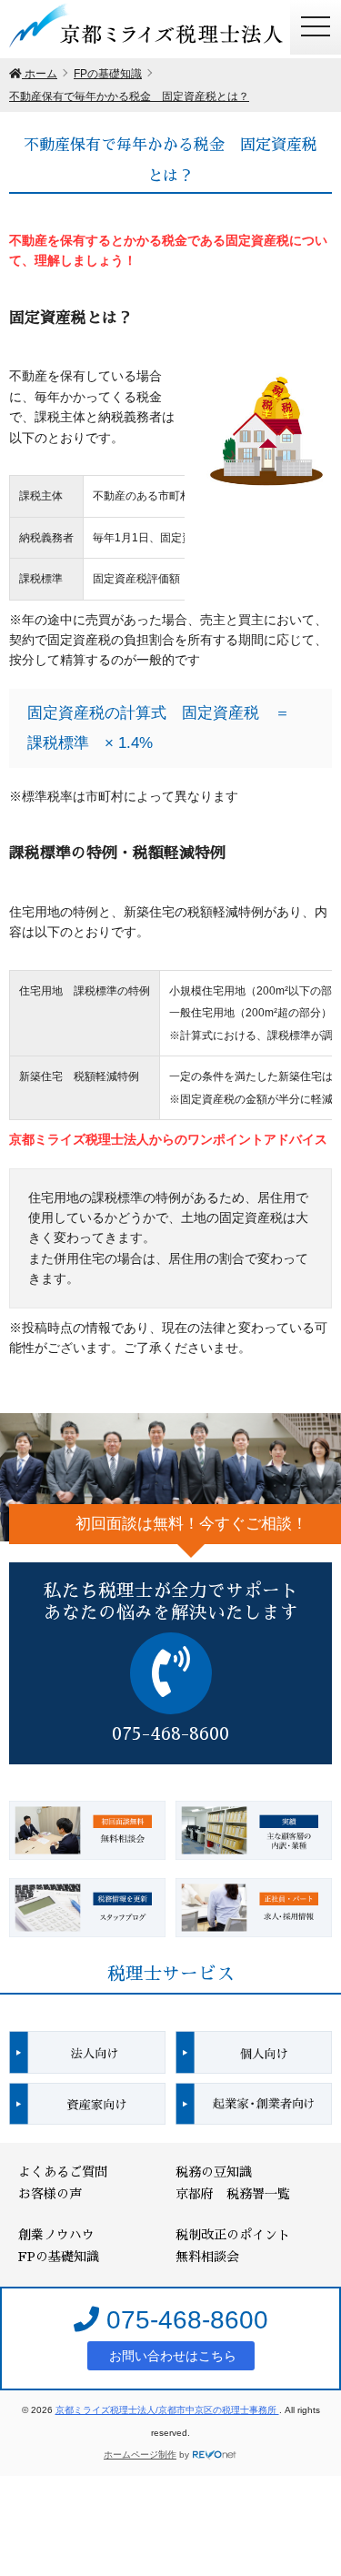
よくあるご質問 (63, 2172)
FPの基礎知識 (59, 2257)
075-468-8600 (184, 2320)
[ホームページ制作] (215, 2455)
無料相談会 (207, 2257)
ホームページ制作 (140, 2455)
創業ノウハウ (56, 2235)
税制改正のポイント (233, 2235)
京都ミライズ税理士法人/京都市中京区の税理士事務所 (167, 2410)
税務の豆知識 (214, 2172)
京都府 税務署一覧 (233, 2194)
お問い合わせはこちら (171, 2356)
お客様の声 (50, 2194)
